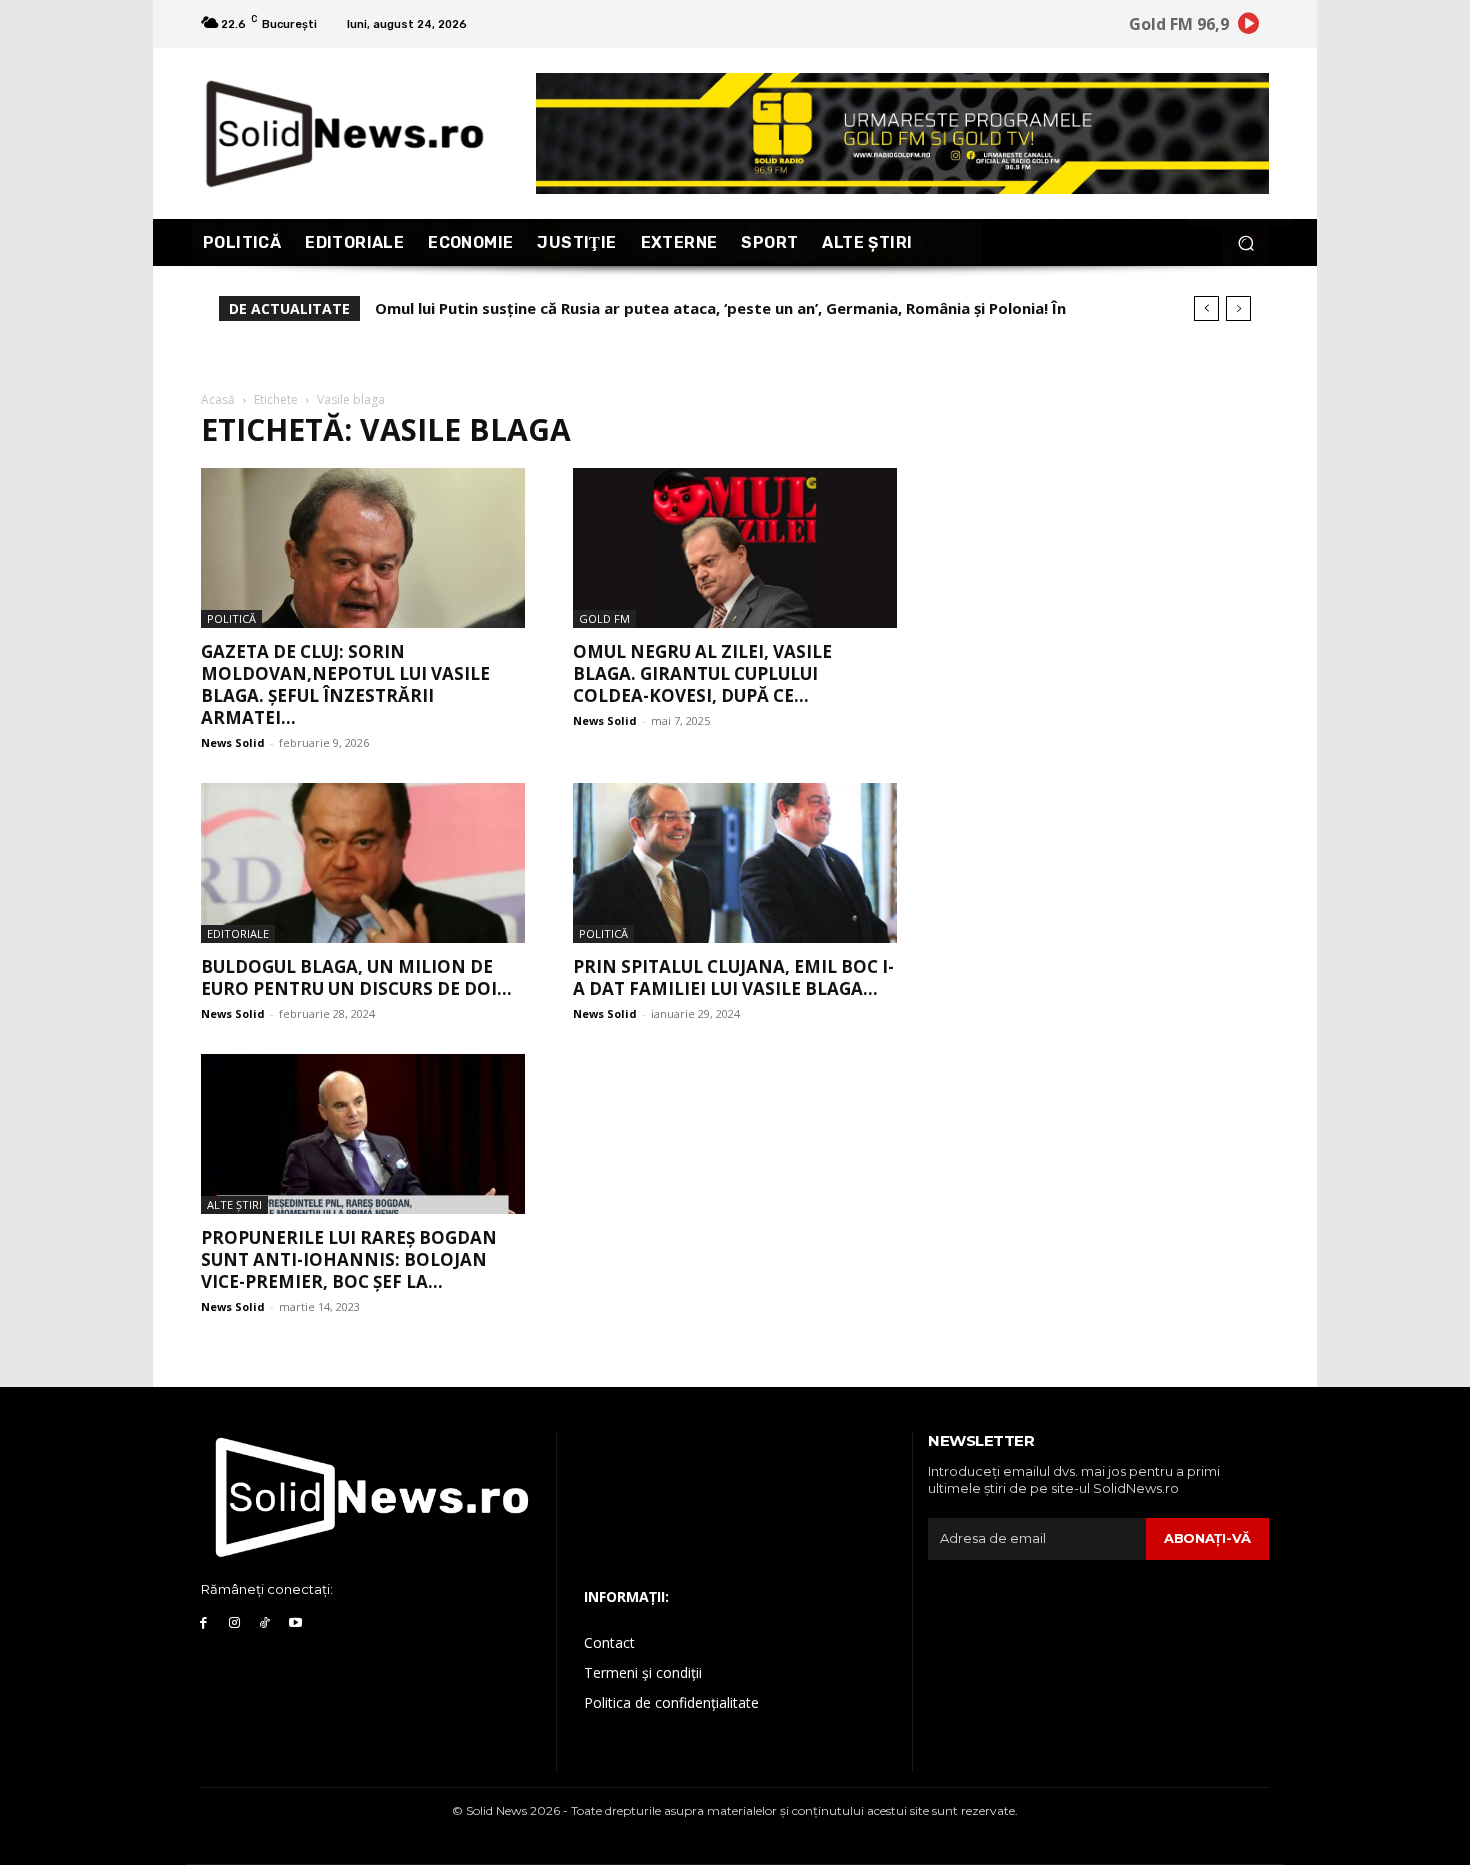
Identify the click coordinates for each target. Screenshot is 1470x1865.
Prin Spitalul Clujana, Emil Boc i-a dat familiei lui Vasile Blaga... (733, 977)
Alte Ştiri (234, 1204)
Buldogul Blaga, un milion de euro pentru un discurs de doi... (356, 977)
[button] (1245, 242)
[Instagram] (234, 1623)
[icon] (1249, 26)
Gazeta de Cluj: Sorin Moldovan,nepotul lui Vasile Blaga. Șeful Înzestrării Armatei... (345, 684)
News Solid (233, 742)
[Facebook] (203, 1623)
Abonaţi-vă (1207, 1538)
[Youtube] (295, 1623)
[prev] (1206, 308)
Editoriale (238, 933)
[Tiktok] (265, 1623)
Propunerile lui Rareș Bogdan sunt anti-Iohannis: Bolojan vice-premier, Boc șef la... (349, 1259)
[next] (1238, 308)
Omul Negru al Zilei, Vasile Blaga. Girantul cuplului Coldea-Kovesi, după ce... (702, 673)
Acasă (218, 399)
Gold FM (604, 618)
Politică (231, 618)
